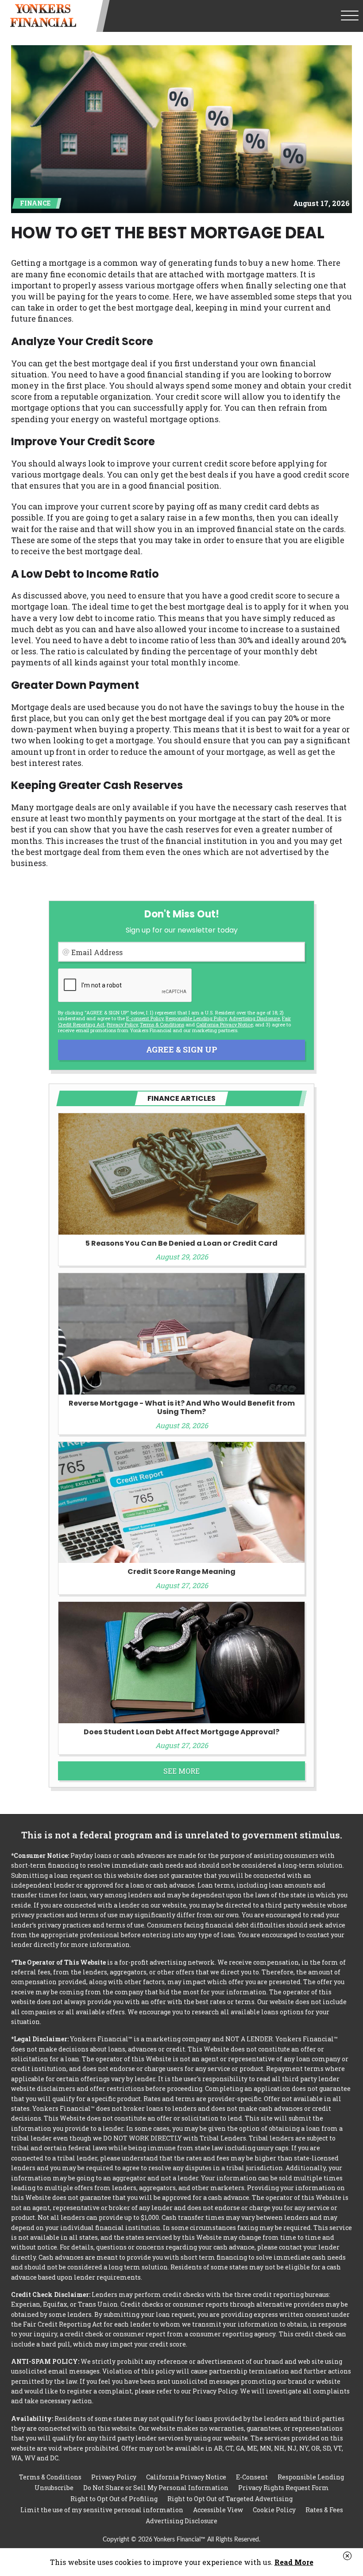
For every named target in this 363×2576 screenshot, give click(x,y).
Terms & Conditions (162, 1024)
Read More (294, 2562)
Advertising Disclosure (181, 2521)
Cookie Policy (274, 2510)
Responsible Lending (311, 2477)
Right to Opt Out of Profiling (114, 2499)
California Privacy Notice (224, 1024)
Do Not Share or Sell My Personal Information (156, 2488)
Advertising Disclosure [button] (254, 1018)
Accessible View (218, 2510)
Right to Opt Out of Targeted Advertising (230, 2499)
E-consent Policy (145, 1018)
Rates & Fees (324, 2510)
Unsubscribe (54, 2488)
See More (181, 1771)
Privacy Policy (122, 1024)
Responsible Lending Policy (196, 1018)
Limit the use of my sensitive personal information (102, 2510)
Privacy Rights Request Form (284, 2488)
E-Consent (252, 2477)
